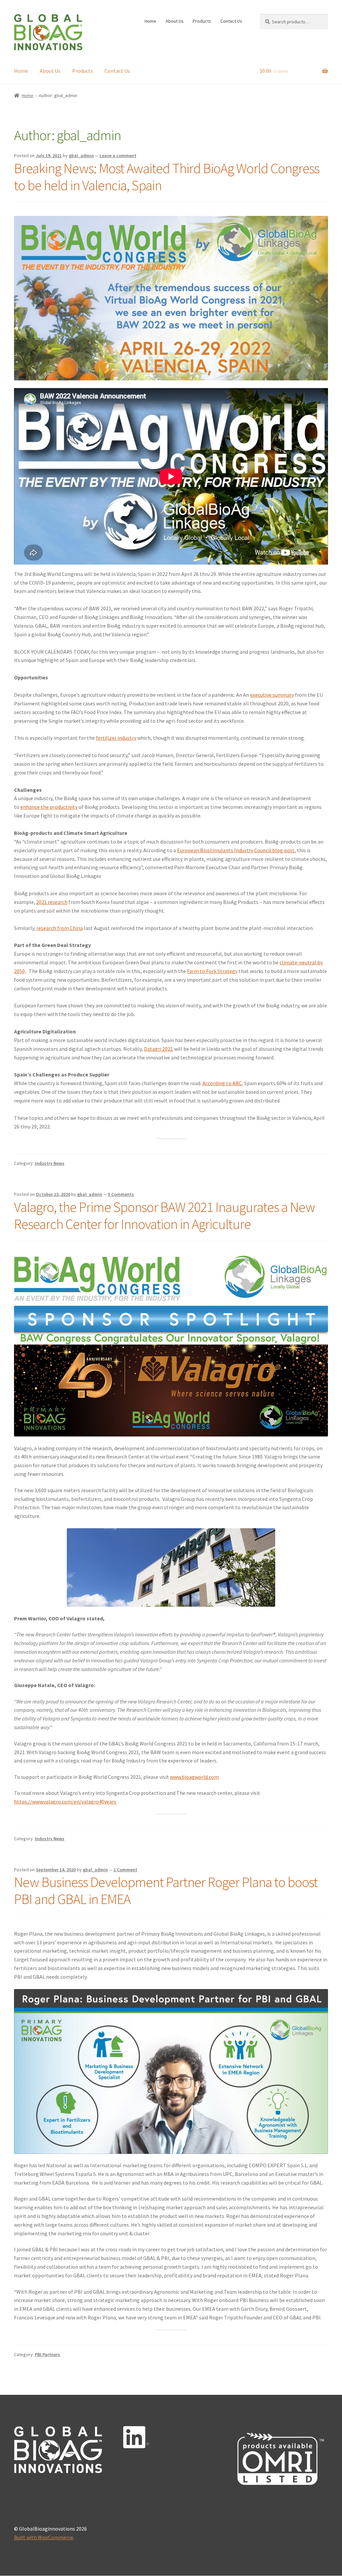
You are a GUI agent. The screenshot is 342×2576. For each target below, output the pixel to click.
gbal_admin (81, 155)
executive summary (272, 695)
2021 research (52, 902)
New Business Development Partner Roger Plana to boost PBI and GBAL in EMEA (166, 1890)
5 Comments (121, 1194)
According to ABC (222, 1083)
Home (150, 21)
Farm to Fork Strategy (212, 971)
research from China (60, 928)
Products (202, 21)
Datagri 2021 (158, 1049)
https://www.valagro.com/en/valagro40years (65, 1802)
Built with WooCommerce (44, 2537)
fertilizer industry (116, 738)
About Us (175, 21)
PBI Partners (47, 2354)
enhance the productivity (49, 807)
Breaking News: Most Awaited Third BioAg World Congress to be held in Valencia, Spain (167, 177)
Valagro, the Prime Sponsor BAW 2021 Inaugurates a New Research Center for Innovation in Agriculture (164, 1215)
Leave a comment (118, 155)
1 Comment (125, 1870)
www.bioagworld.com (194, 1777)
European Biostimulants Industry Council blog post (236, 850)
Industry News (50, 1163)
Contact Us (231, 21)
